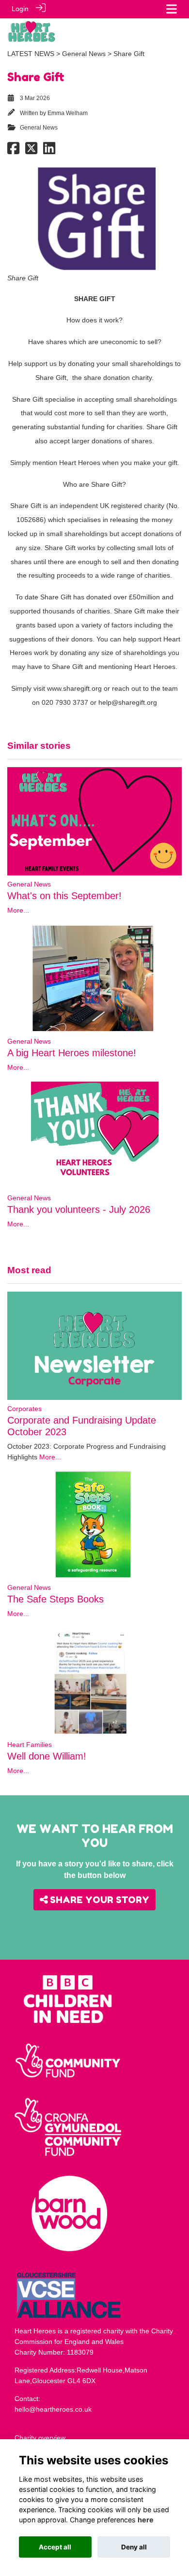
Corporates (24, 1409)
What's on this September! (64, 896)
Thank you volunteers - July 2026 (79, 1209)
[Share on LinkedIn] (49, 151)
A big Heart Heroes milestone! (72, 1053)
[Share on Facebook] (13, 151)
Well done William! (47, 1756)
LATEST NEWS (31, 54)
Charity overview (40, 2438)
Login (20, 9)
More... (18, 910)
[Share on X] (31, 151)
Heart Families (30, 1745)
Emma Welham (68, 113)
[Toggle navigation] (172, 9)
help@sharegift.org (128, 702)
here (146, 2520)
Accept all (55, 2547)
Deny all (134, 2547)
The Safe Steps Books (55, 1599)
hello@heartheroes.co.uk (53, 2409)
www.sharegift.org (74, 688)
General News (84, 54)
